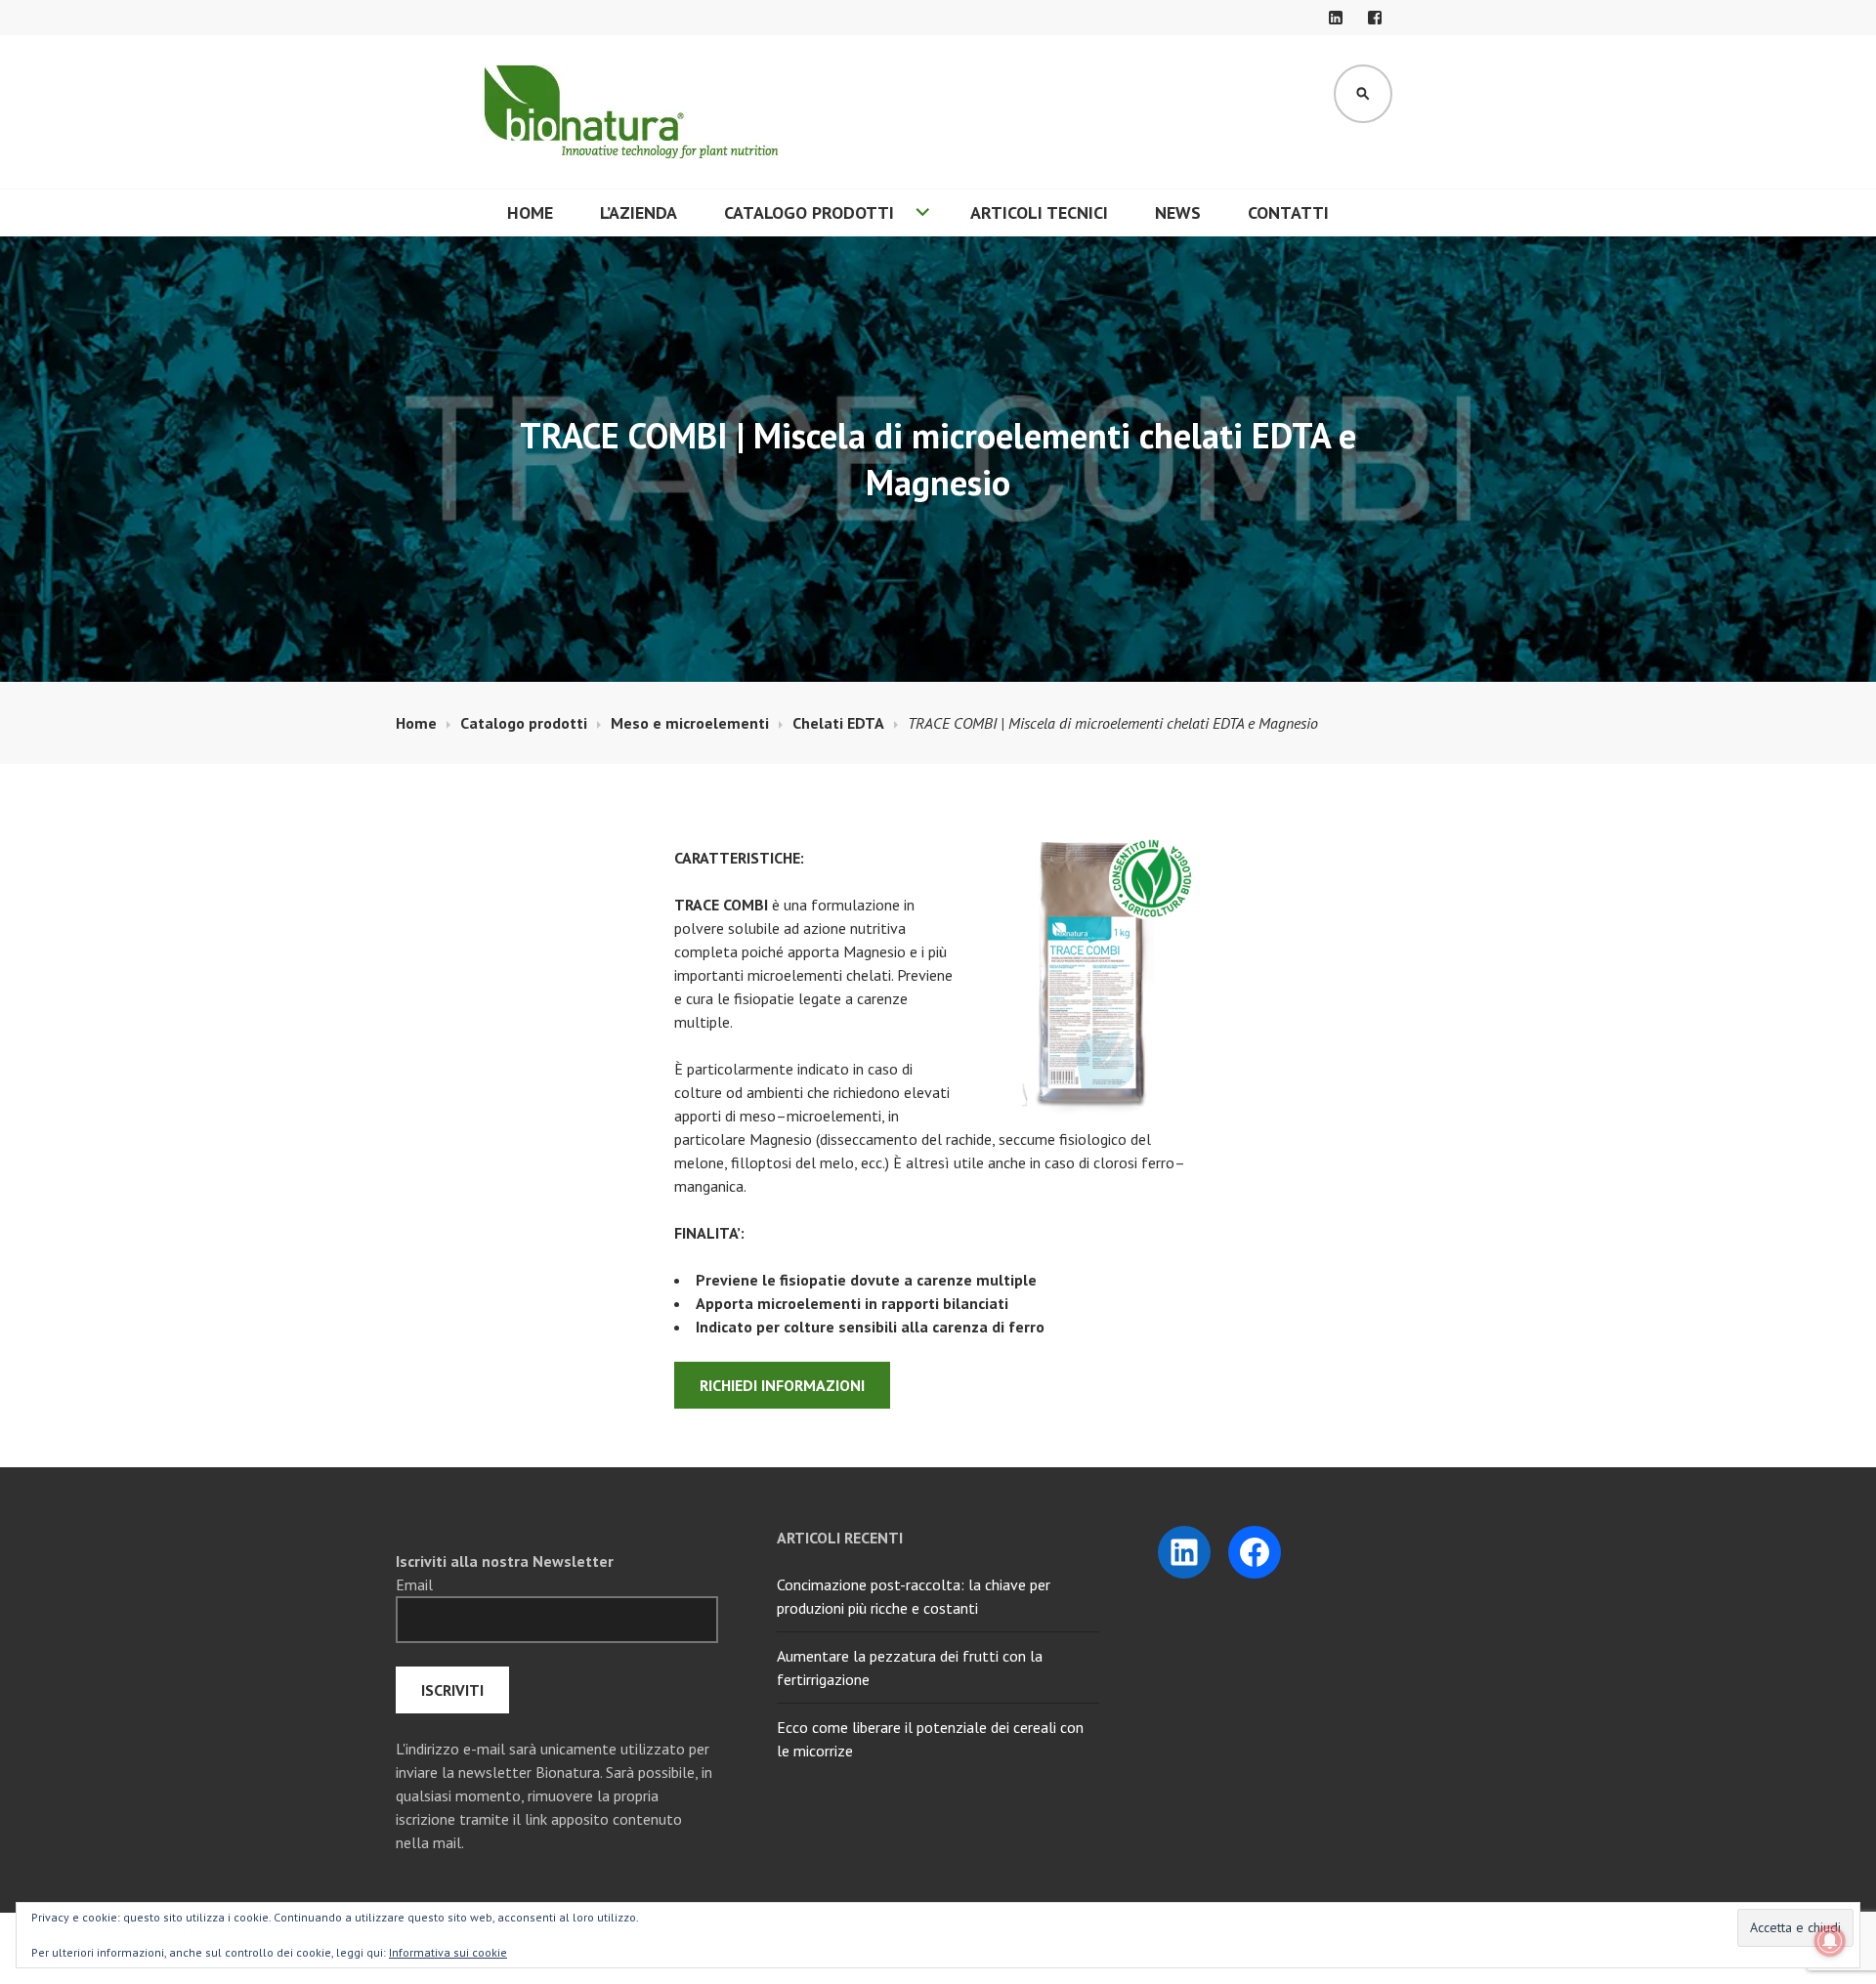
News (1178, 212)
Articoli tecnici (1039, 212)
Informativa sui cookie (448, 1952)
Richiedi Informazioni (782, 1385)
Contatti (1288, 212)
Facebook (1375, 18)
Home (530, 212)
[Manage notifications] (1830, 1941)
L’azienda (639, 212)
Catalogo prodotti (809, 212)
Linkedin (1336, 18)
